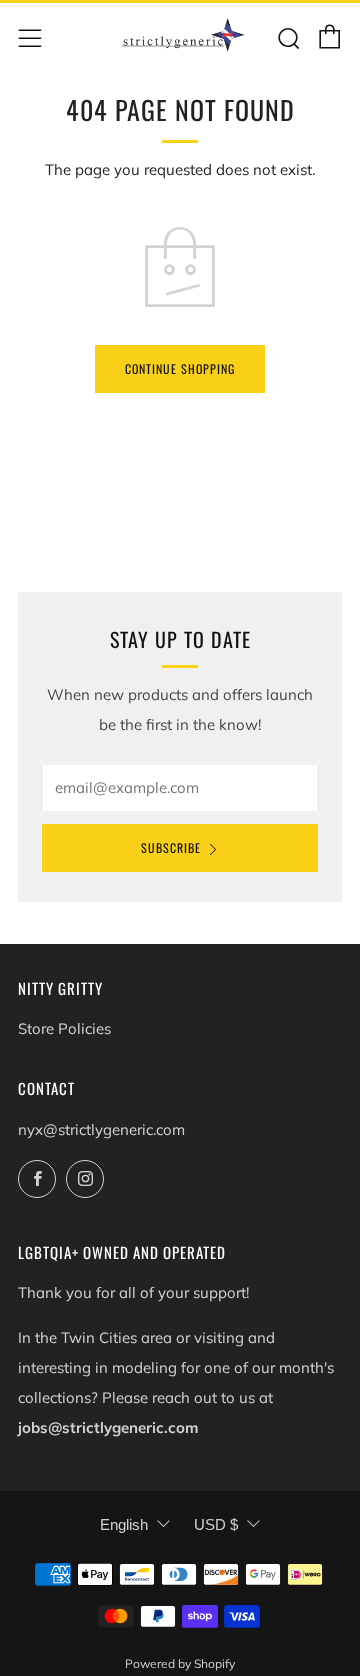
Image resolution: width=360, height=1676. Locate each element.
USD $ (216, 1524)
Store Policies (64, 1028)
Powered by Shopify (180, 1663)
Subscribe (171, 847)
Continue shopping (180, 368)
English (124, 1524)
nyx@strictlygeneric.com (101, 1129)
